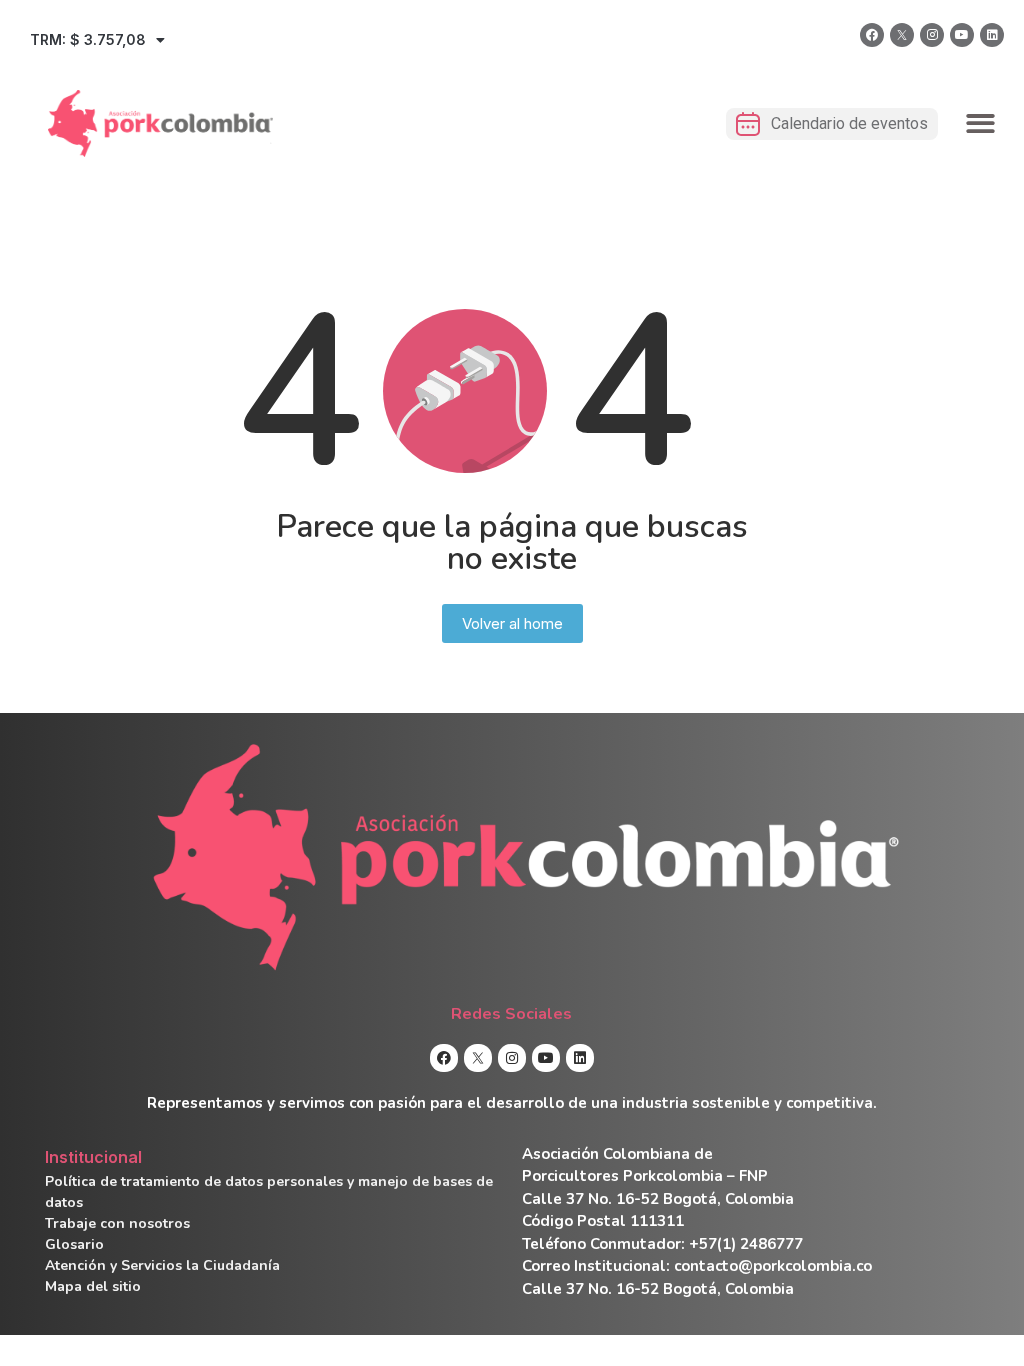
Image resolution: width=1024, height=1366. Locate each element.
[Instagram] (932, 35)
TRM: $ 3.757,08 (88, 39)
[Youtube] (962, 35)
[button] (981, 123)
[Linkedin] (992, 35)
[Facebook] (872, 35)
